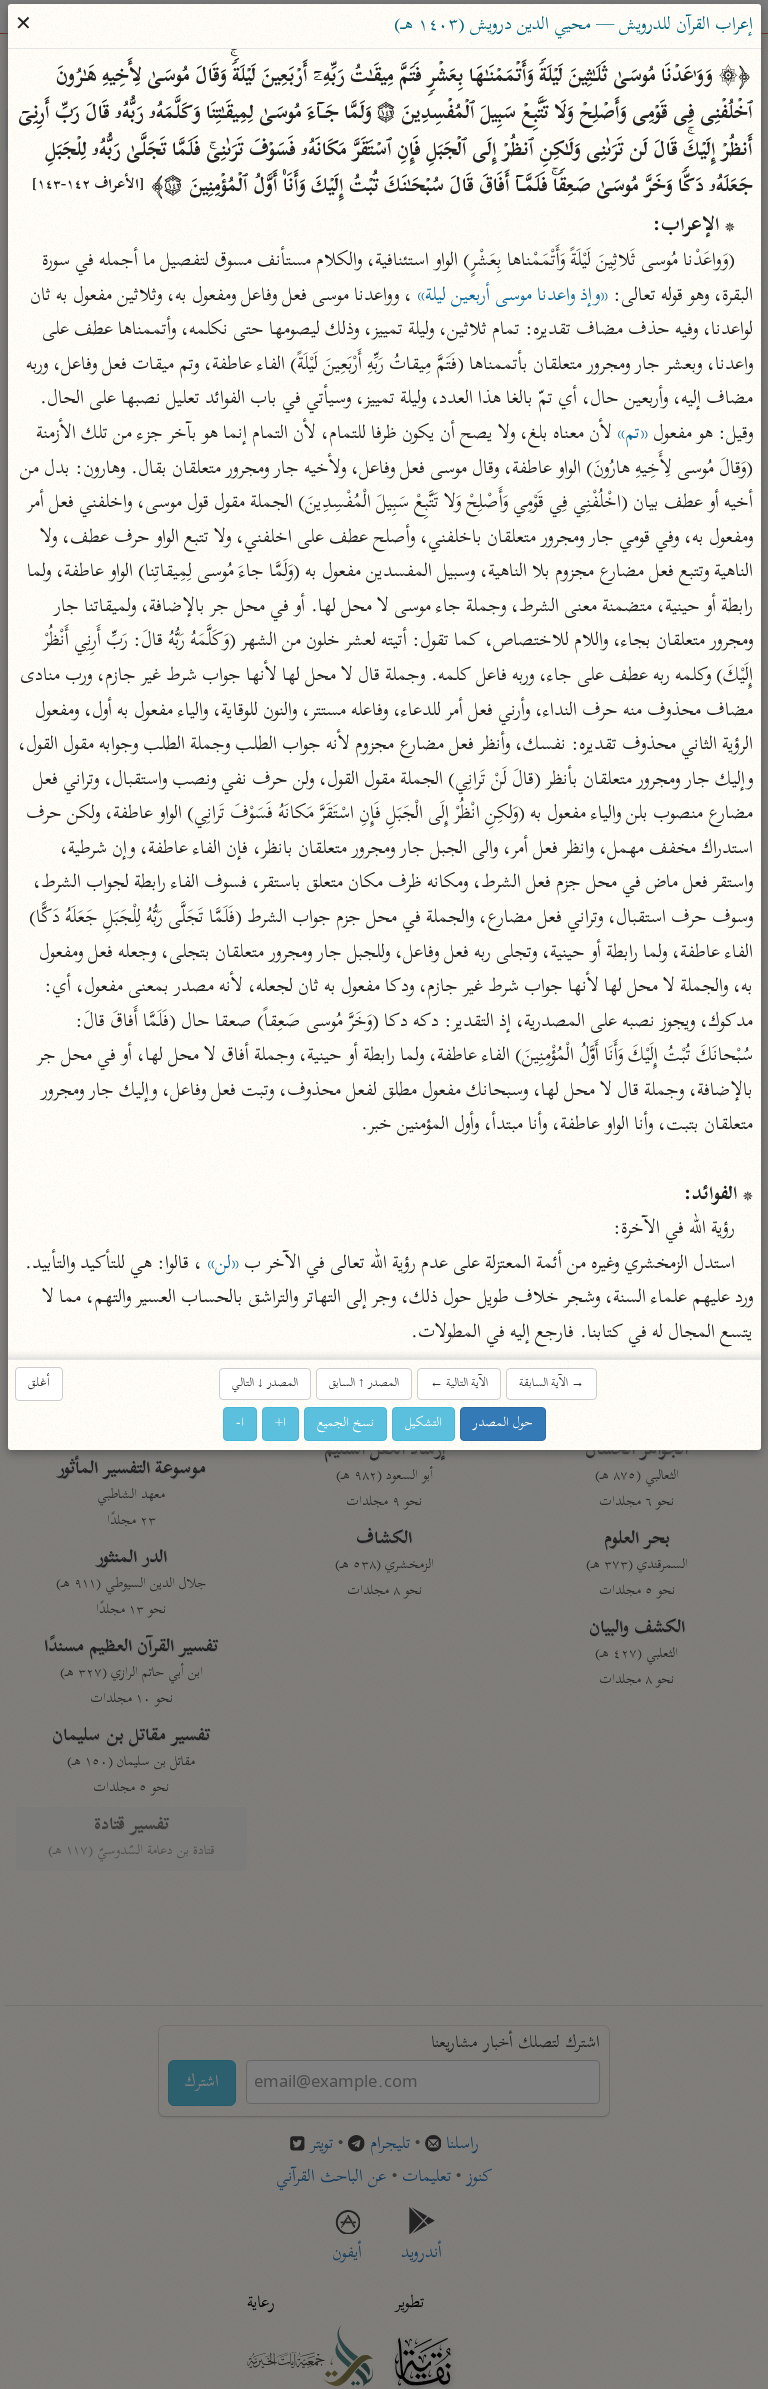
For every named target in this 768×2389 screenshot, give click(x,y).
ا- (240, 1423)
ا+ (280, 1423)
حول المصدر (503, 1423)
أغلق (39, 1383)
